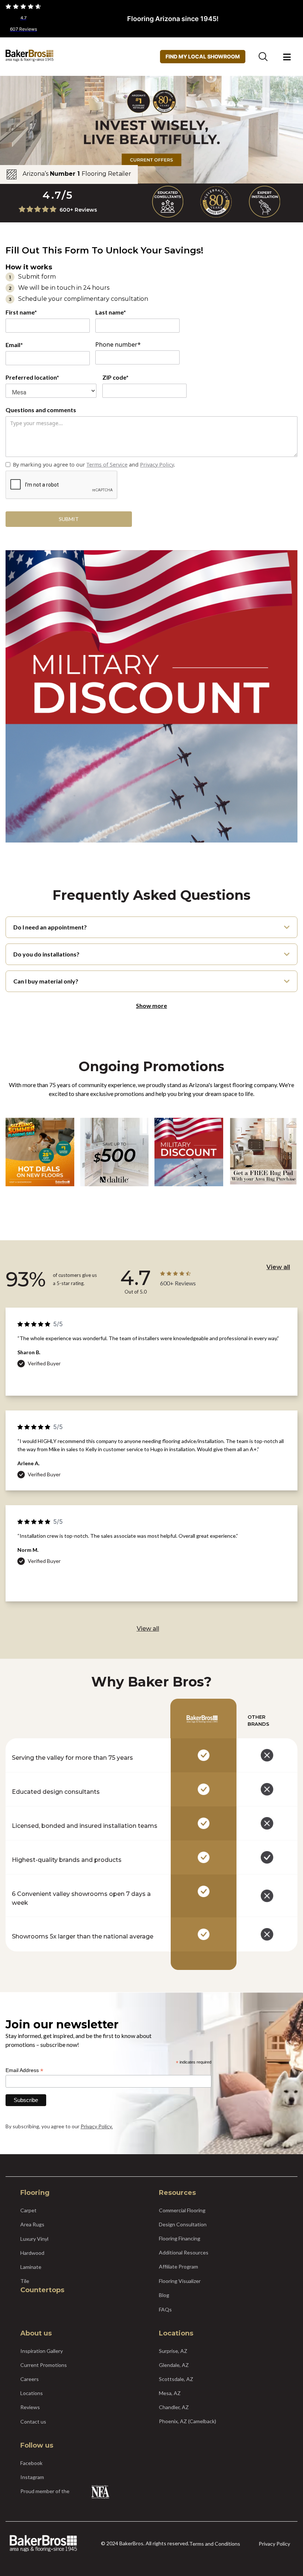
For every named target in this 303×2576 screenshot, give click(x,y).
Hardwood (32, 2253)
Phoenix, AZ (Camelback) (188, 2421)
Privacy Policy (274, 2544)
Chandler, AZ (174, 2407)
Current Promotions (44, 2365)
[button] (287, 57)
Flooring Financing (180, 2238)
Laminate (31, 2267)
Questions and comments (41, 410)
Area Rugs (32, 2224)
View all (278, 1267)
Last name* (111, 312)
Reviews (30, 2407)
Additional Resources (184, 2252)
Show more (151, 1005)
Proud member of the (45, 2491)
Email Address (24, 2070)
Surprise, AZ (173, 2351)
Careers (30, 2379)
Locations (32, 2393)
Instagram (32, 2477)
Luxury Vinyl (34, 2239)
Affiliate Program (178, 2266)
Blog (164, 2295)
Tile (25, 2281)
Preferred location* (32, 377)
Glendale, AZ (174, 2365)
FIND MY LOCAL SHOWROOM (203, 56)
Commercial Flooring (182, 2210)
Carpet (28, 2210)
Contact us (33, 2422)
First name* (21, 312)
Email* (14, 345)
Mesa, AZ (170, 2393)
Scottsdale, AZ (176, 2379)
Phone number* (118, 344)
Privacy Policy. (97, 2126)
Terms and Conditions (215, 2544)
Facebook (31, 2463)
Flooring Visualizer (180, 2281)
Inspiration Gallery (42, 2351)
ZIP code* (115, 377)
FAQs (165, 2309)
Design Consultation (183, 2224)
